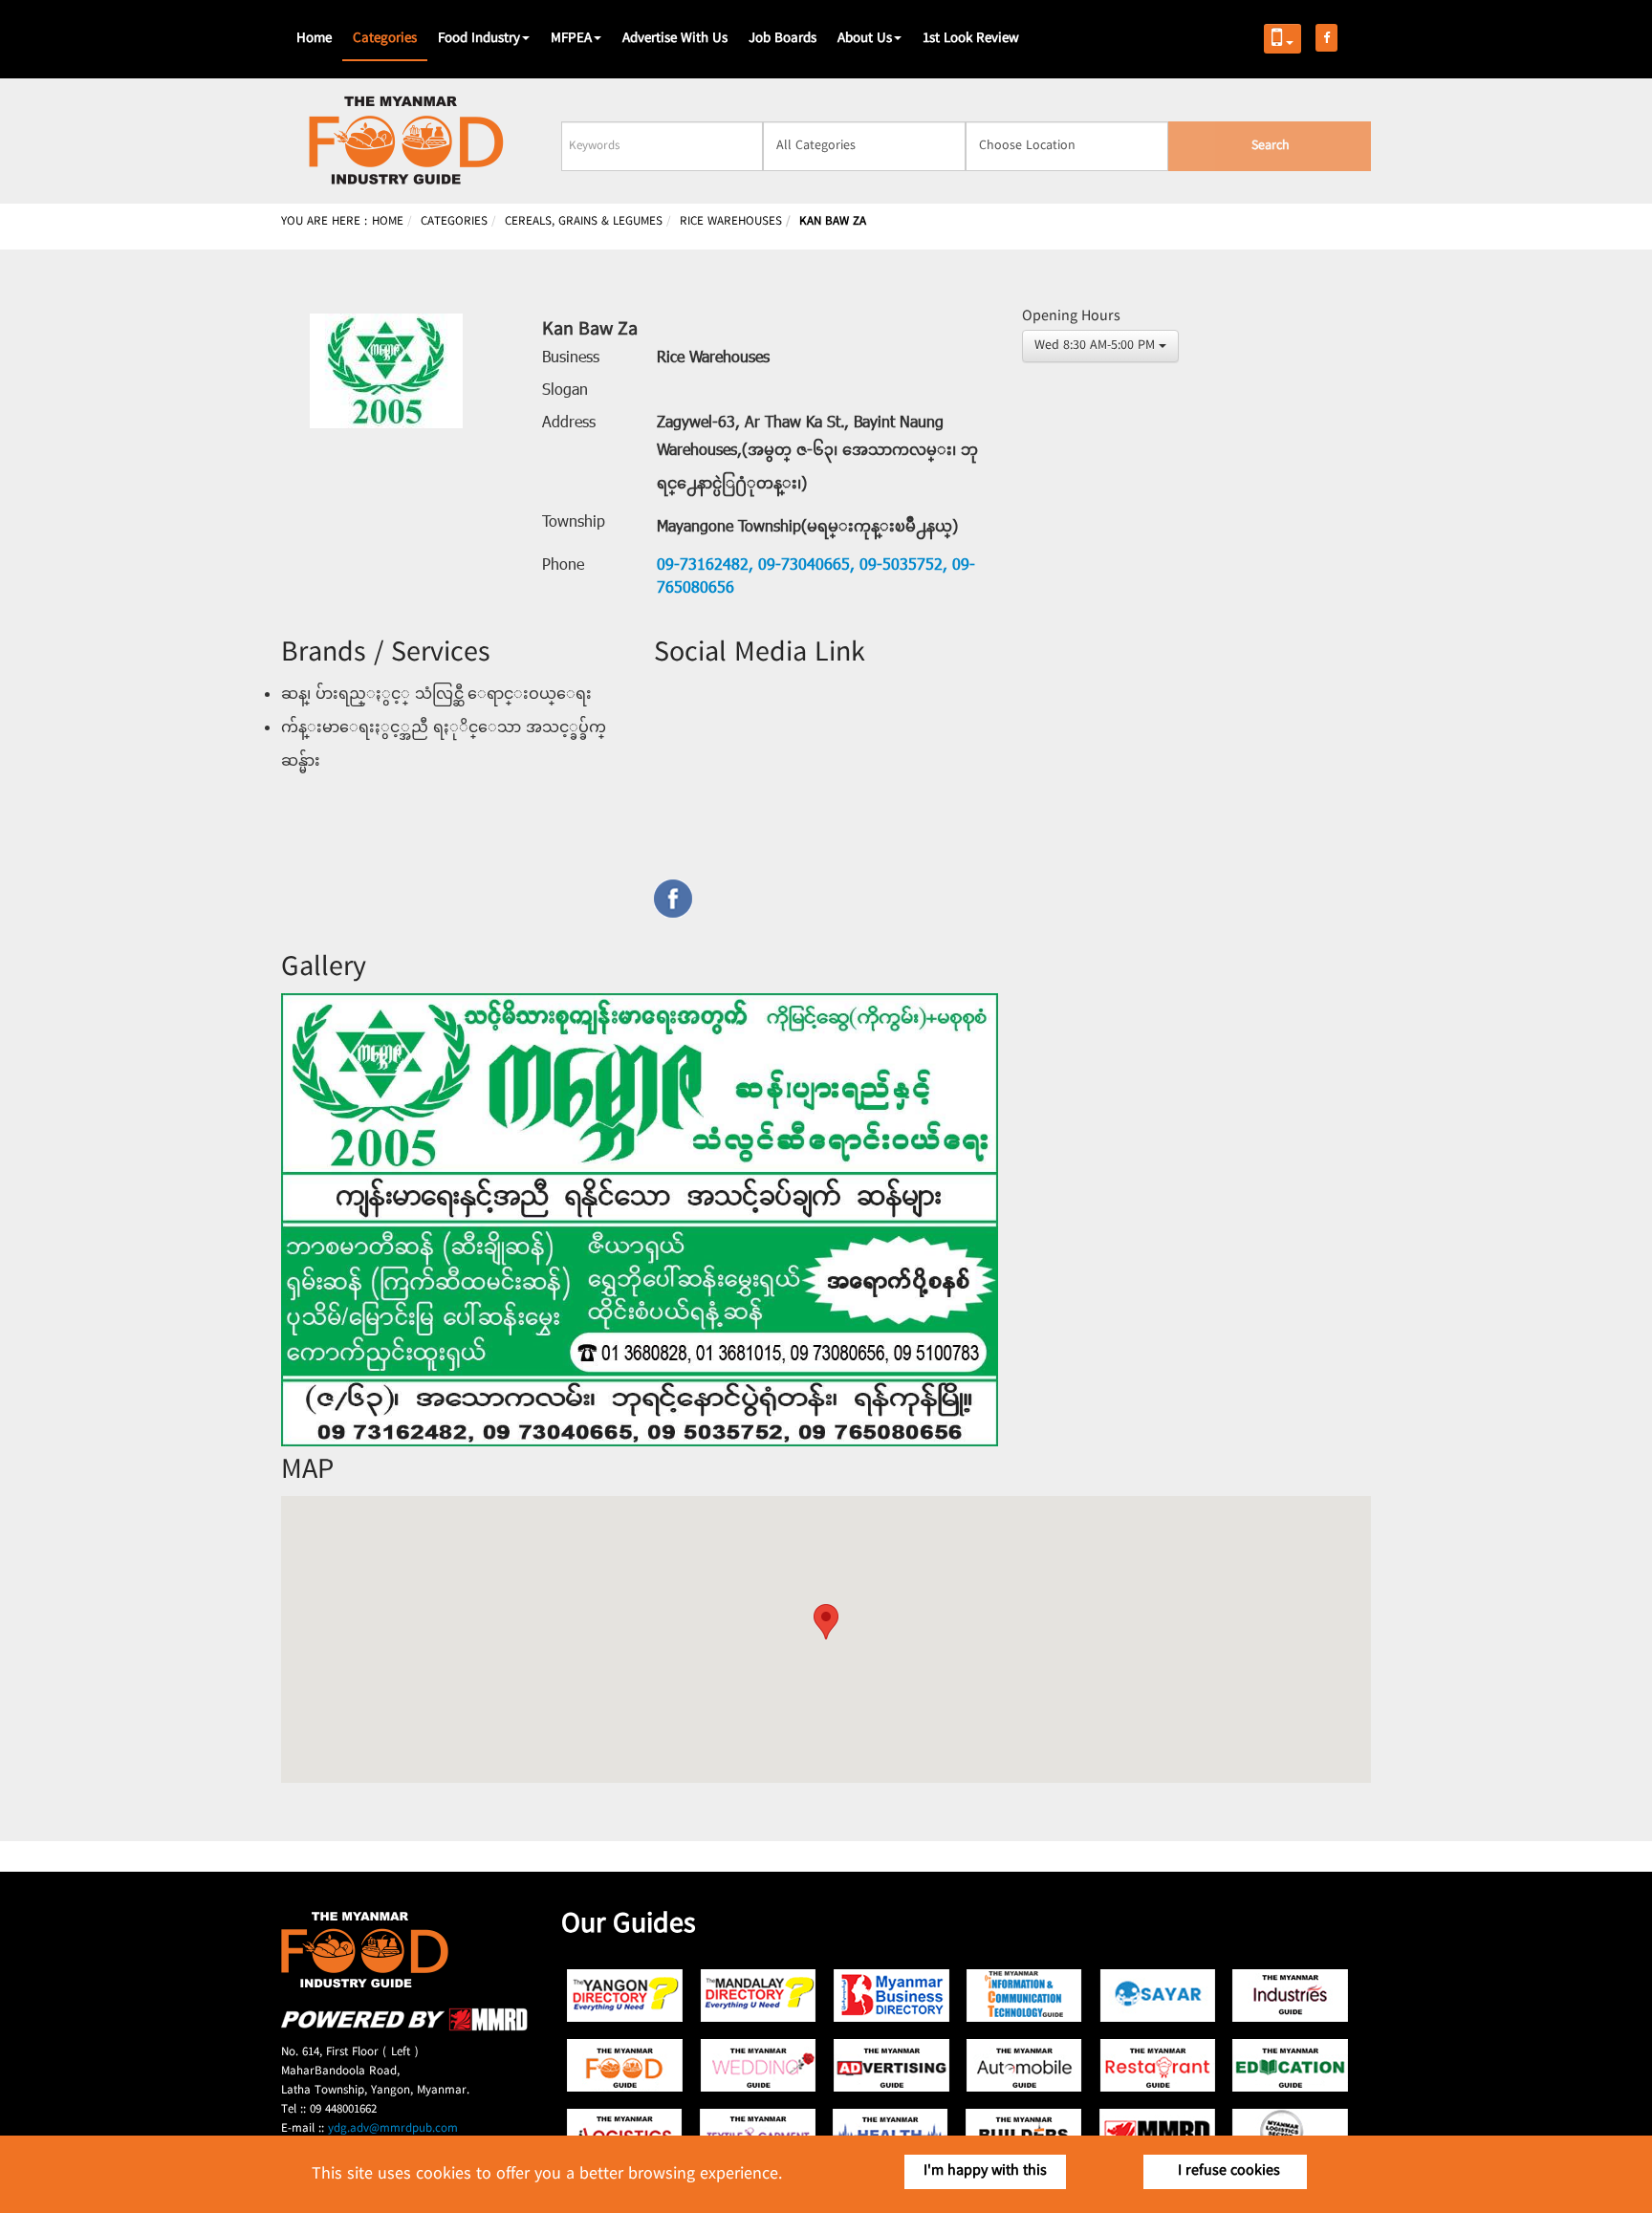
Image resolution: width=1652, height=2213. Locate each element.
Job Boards (783, 39)
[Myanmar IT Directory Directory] (1024, 1996)
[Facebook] (826, 899)
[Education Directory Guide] (1290, 2065)
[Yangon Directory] (626, 1996)
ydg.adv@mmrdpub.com (393, 2129)
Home (314, 39)
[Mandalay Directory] (759, 1996)
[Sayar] (1157, 1996)
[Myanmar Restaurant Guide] (1157, 2065)
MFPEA (571, 39)
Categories (385, 39)
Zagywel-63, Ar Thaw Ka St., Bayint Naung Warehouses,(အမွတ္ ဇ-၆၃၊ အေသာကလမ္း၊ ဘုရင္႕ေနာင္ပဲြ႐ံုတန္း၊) (817, 454)
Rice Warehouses (713, 358)
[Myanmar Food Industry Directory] (626, 2065)
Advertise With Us (675, 39)
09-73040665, (804, 566)
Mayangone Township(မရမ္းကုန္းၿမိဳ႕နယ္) (807, 528)
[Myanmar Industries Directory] (1290, 1996)
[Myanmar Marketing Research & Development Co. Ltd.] (404, 2028)
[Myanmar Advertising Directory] (891, 2065)
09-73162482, (705, 566)
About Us (865, 39)
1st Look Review (971, 39)
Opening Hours (1071, 317)
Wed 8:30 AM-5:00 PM (1095, 346)
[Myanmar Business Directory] (891, 1996)
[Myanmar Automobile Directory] (1024, 2065)
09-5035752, (901, 566)
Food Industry (479, 39)
